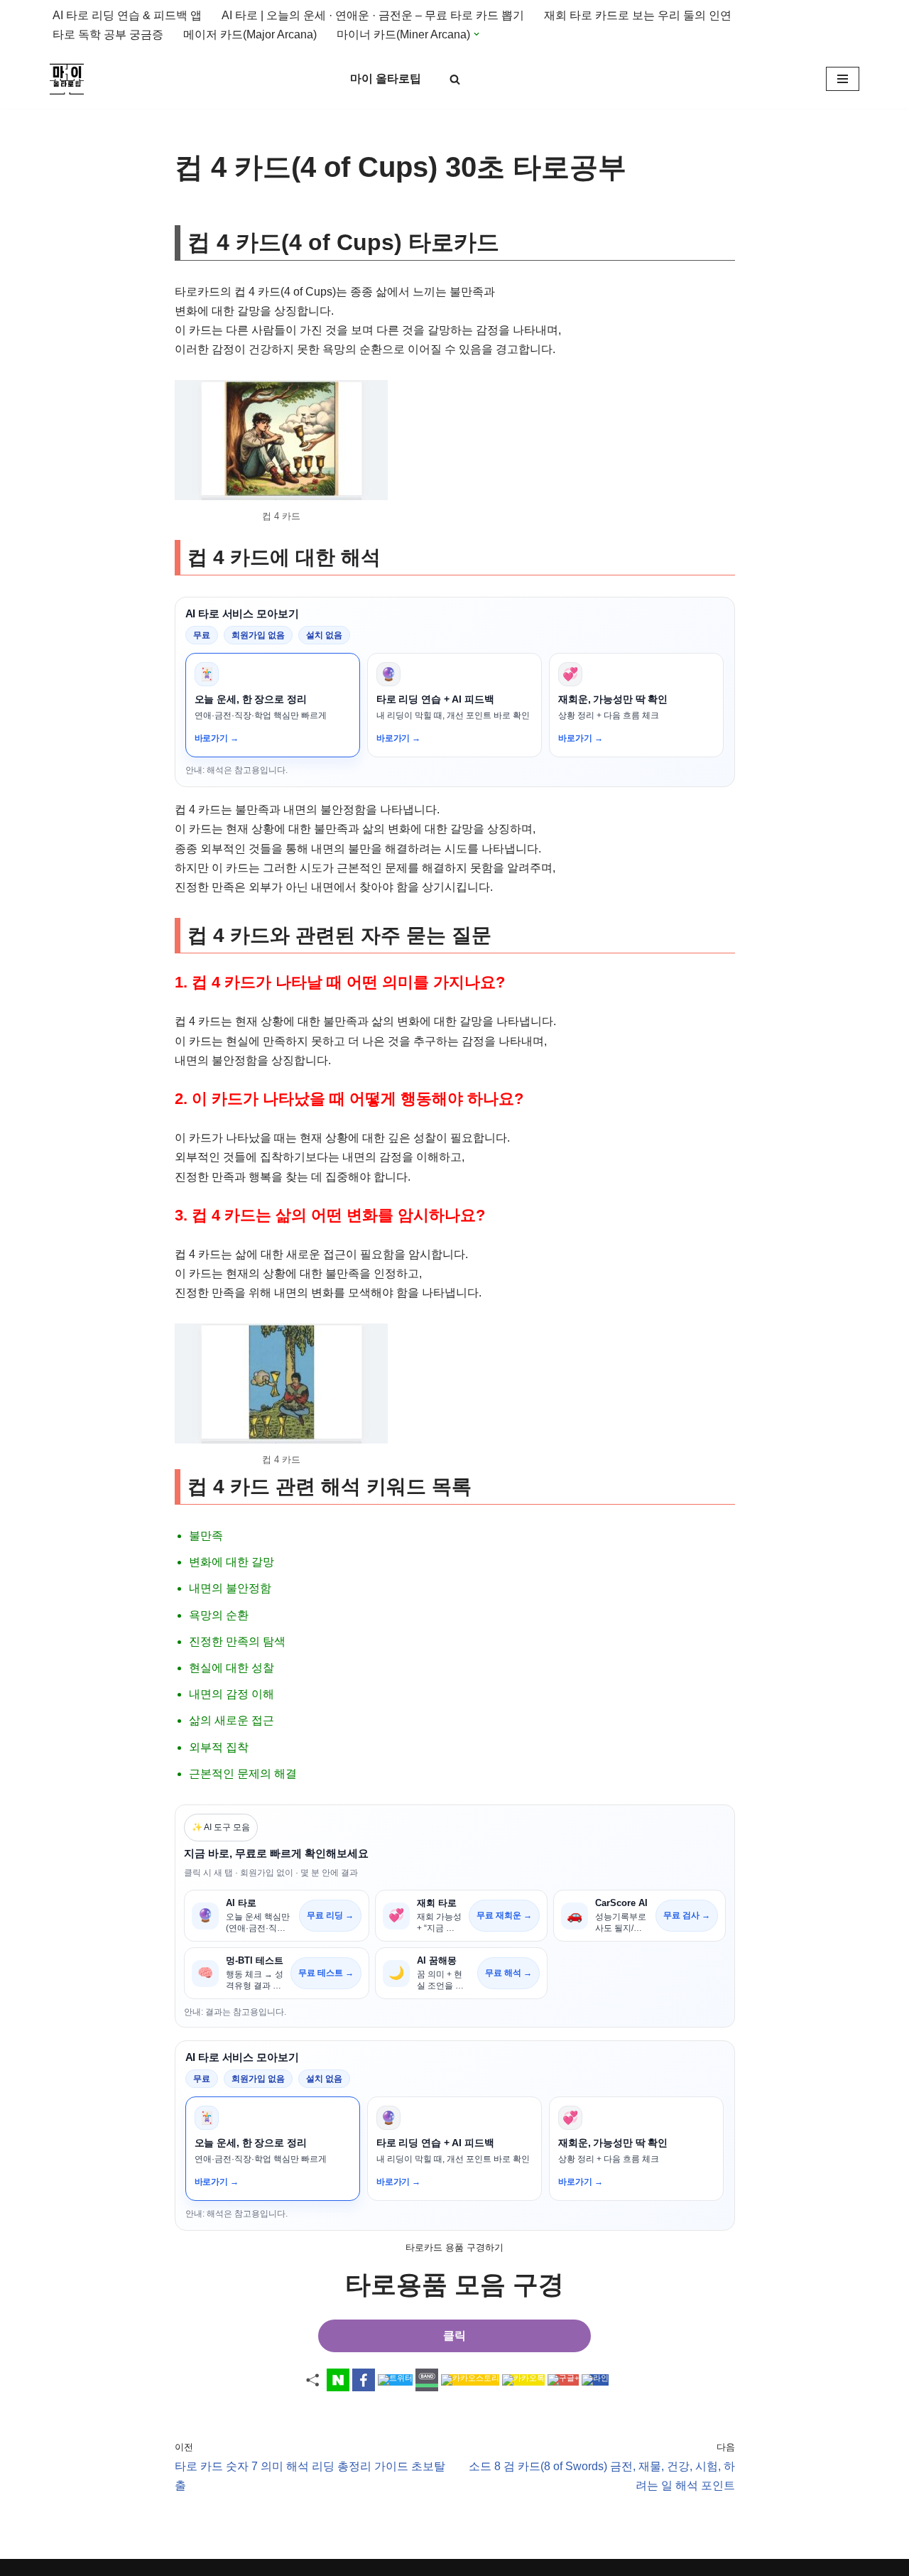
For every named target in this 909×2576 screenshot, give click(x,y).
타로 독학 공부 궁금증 (108, 34)
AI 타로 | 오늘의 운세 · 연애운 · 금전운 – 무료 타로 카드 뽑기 (373, 15)
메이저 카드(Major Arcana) (250, 34)
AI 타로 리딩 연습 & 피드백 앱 (127, 15)
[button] (477, 34)
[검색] (455, 79)
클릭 (454, 2336)
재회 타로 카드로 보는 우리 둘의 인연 (638, 15)
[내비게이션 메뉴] (843, 79)
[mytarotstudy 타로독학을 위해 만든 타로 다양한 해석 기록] (70, 79)
